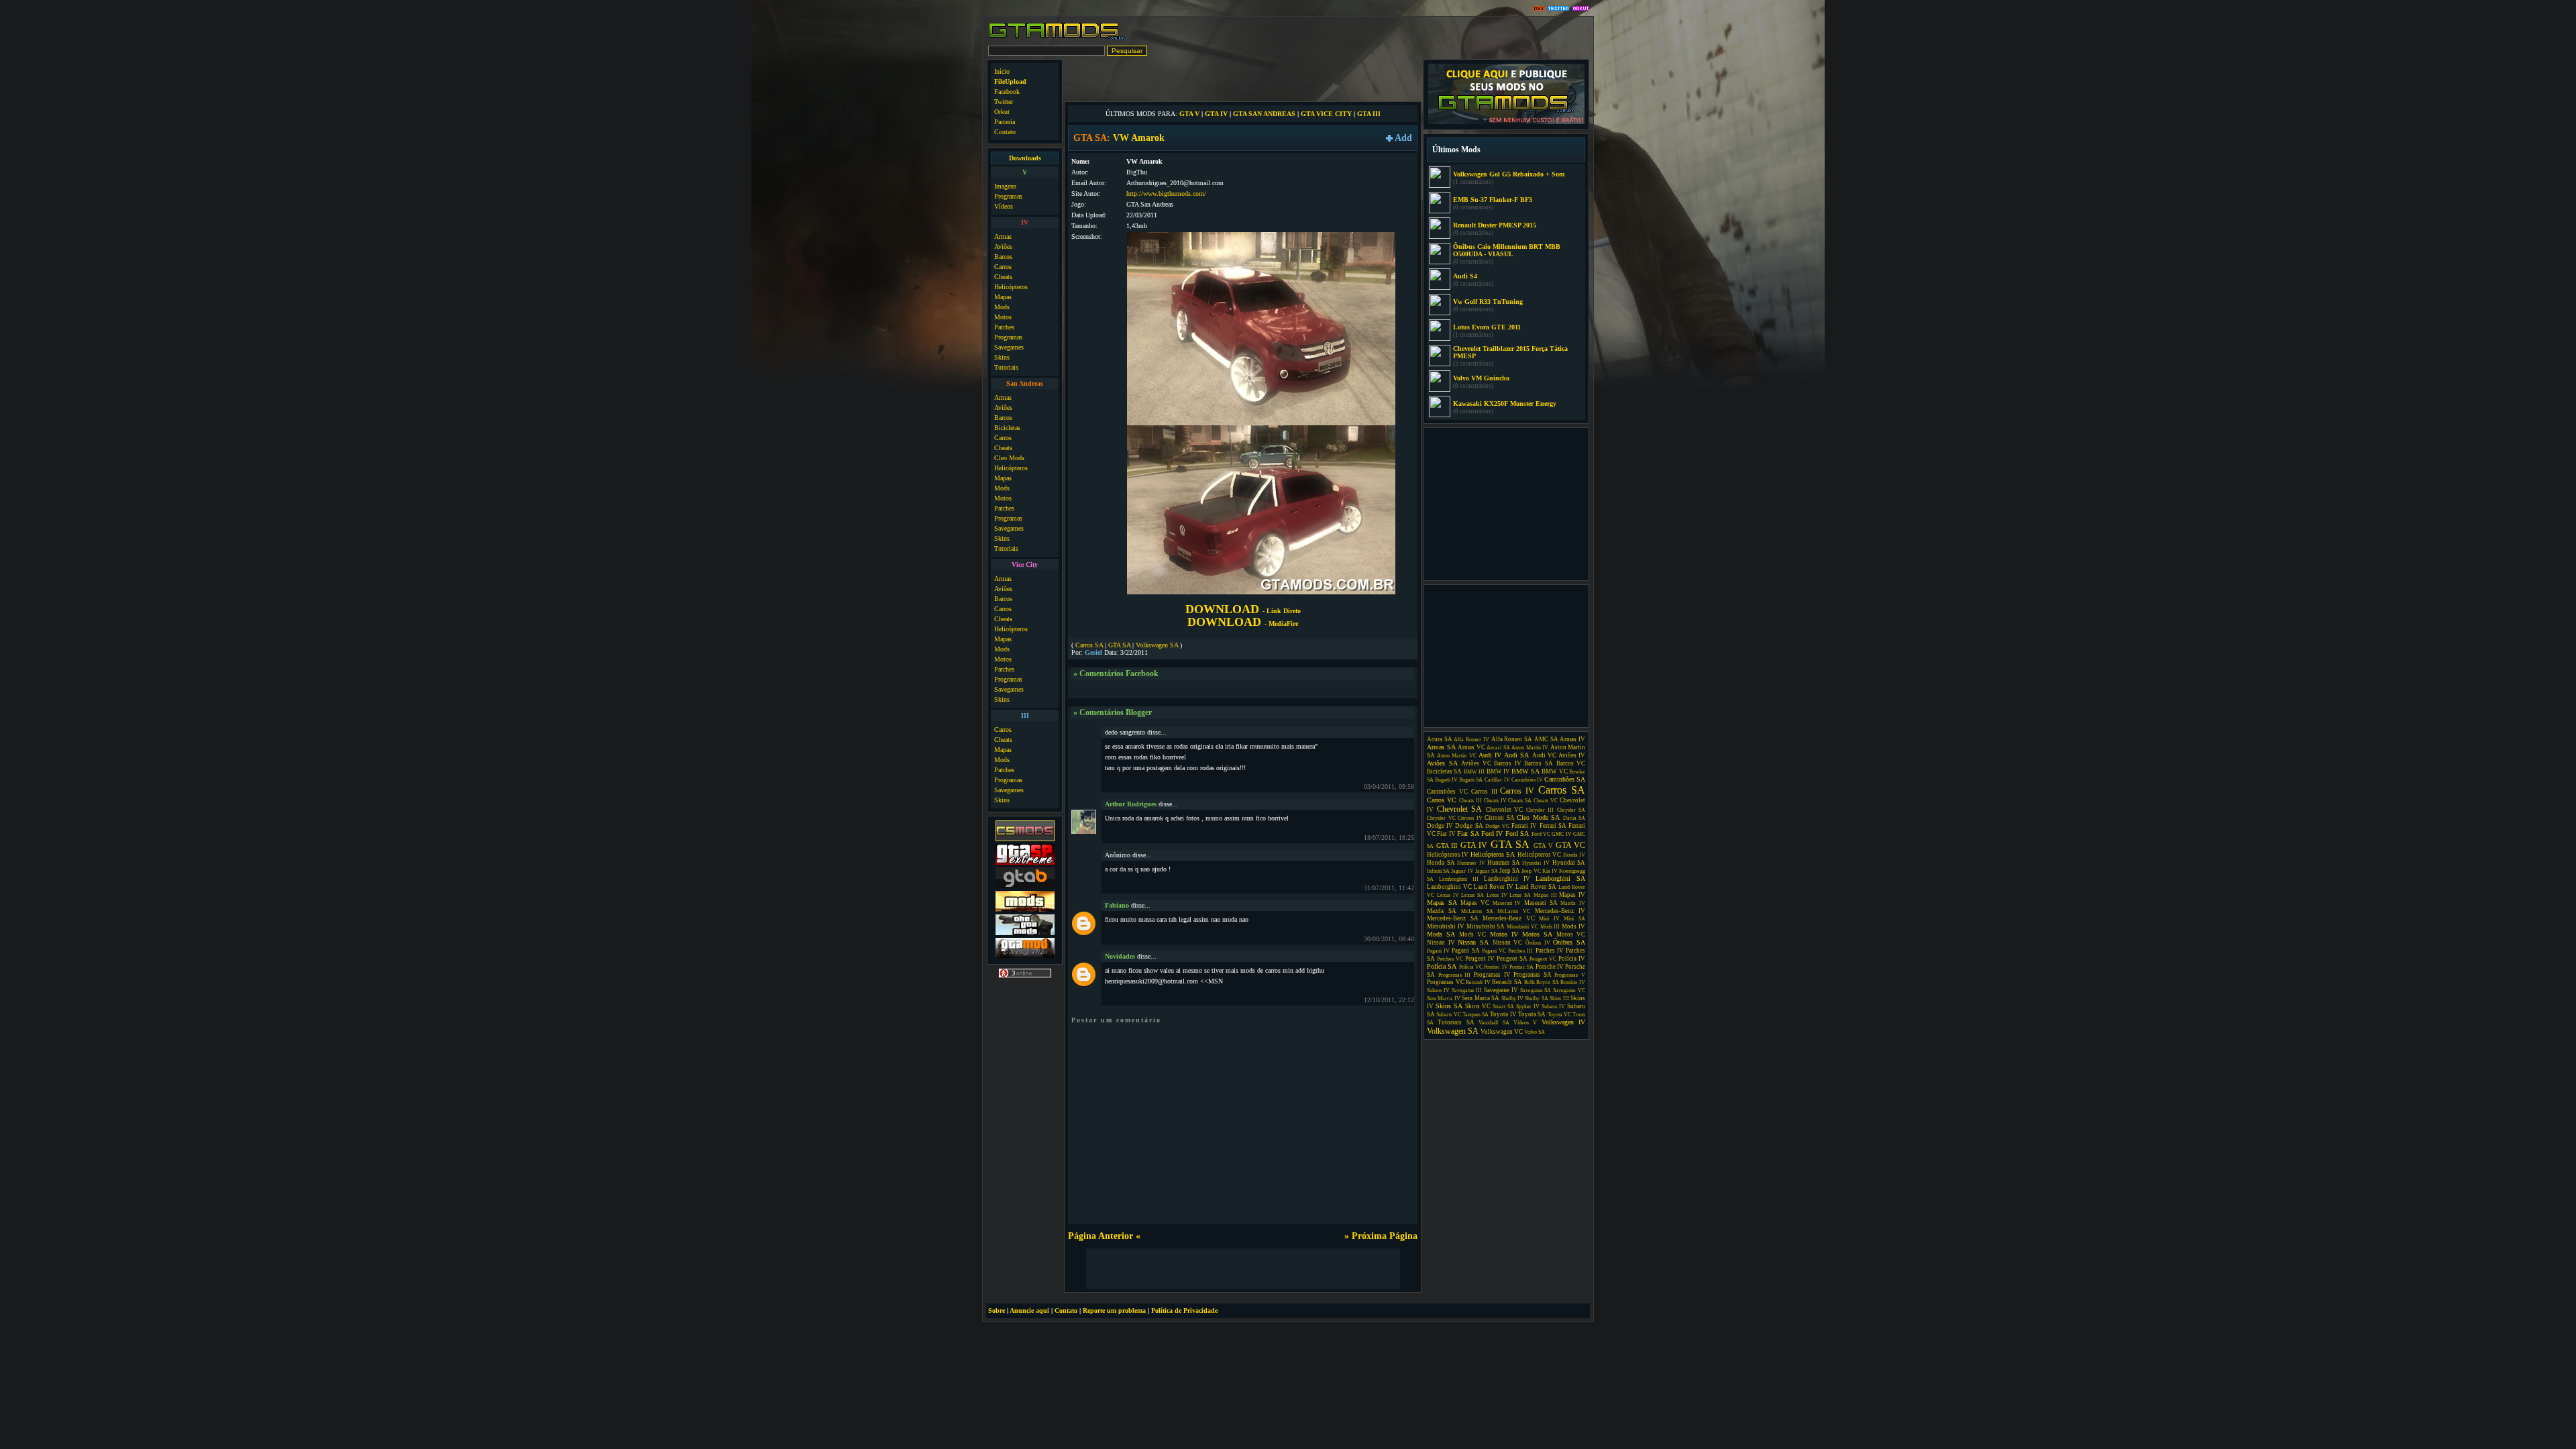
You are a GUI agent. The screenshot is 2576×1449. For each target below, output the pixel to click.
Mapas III (1545, 895)
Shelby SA (1536, 999)
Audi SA (1516, 755)
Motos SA (1537, 934)
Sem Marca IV (1444, 999)
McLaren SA (1477, 911)
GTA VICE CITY (1326, 114)
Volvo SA (1535, 1032)
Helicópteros (1011, 287)
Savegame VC (1569, 990)
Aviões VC (1476, 763)
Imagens (1005, 186)
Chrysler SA (1571, 810)
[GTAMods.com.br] (1057, 39)
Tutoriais (1006, 367)
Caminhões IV (1527, 780)
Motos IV (1504, 934)
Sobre (997, 1310)
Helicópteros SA (1493, 854)
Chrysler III (1540, 810)
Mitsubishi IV (1446, 926)
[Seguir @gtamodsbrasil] (1558, 9)
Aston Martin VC (1456, 756)
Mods (1002, 307)
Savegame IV (1501, 990)
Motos (1003, 317)
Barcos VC (1571, 763)
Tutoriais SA (1456, 1022)
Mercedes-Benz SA (1453, 918)
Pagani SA (1465, 951)
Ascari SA (1498, 748)
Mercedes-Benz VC (1509, 918)
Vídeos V (1525, 1023)
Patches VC (1450, 959)
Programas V (1570, 975)
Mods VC (1472, 934)
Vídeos (1004, 206)
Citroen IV (1470, 818)
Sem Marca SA (1481, 998)
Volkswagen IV (1563, 1022)
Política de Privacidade (1184, 1310)
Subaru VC (1448, 1015)
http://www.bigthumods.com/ (1166, 194)
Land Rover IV (1494, 887)
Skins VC (1478, 1006)
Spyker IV (1528, 1007)
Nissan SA (1473, 942)
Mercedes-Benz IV (1560, 911)
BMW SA (1525, 771)
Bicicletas (1007, 428)
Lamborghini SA (1560, 878)
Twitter (1004, 102)
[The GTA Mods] (1025, 933)
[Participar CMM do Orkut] (1581, 9)
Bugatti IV (1446, 780)
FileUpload (1010, 82)
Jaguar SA (1487, 871)
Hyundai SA (1569, 863)
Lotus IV (1497, 895)
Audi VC (1544, 755)
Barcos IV (1508, 763)
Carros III (1484, 792)
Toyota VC (1559, 1015)
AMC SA (1546, 739)
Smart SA (1503, 1007)
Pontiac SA (1521, 967)
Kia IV (1550, 871)
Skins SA (1449, 1006)
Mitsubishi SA (1486, 926)
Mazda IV (1573, 903)
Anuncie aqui (1029, 1310)
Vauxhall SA (1494, 1023)
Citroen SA (1500, 818)
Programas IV (1492, 975)
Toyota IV (1503, 1014)
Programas (1008, 196)
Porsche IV (1550, 967)
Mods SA (1441, 934)
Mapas (1003, 297)
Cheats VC (1546, 801)
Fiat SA (1468, 834)
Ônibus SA (1569, 942)
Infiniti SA (1438, 871)
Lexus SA (1472, 895)
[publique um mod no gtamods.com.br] (1506, 122)
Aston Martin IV (1530, 748)
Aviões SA (1442, 763)
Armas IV (1572, 739)
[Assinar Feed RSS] (1539, 9)
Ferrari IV (1524, 826)
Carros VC (1442, 800)
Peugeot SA (1512, 959)
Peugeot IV (1480, 959)
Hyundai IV (1536, 863)
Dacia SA (1574, 818)
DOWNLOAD (1243, 609)
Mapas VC (1475, 903)
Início (1002, 71)
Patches (1004, 327)
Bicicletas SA (1444, 771)
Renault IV (1478, 982)
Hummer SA (1504, 863)
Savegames (1009, 347)
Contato (1005, 132)
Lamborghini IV (1507, 879)
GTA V (1189, 114)
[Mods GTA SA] (1025, 910)
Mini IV (1549, 919)
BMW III (1474, 772)
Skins (1002, 357)
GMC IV (1561, 834)
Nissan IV (1441, 943)
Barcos (1003, 257)
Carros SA (1089, 645)
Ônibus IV (1538, 943)
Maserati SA (1541, 903)
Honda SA (1441, 863)
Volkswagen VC (1502, 1032)
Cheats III (1470, 801)
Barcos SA (1539, 763)
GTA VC (1571, 845)
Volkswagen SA (1157, 645)
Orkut (1002, 112)
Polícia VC (1471, 967)
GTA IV (1216, 114)
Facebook (1007, 92)
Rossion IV (1573, 982)
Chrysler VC (1441, 818)
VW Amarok (1139, 138)
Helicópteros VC (1539, 855)
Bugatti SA (1471, 780)
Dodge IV (1440, 826)
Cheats (1003, 277)
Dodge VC (1497, 826)
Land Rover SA (1536, 887)
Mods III (1550, 927)
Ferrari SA (1553, 826)
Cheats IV (1495, 801)
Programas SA (1533, 975)
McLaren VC (1514, 911)
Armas (1003, 236)
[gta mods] (1025, 887)
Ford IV (1492, 834)
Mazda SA (1442, 911)
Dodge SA (1469, 826)
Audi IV (1490, 755)
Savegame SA (1536, 990)
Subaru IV (1553, 1007)
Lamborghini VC (1449, 887)
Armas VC (1471, 747)
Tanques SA (1475, 1015)
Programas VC (1446, 982)
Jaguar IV (1462, 871)
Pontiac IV (1496, 967)
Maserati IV (1507, 903)
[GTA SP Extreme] (1025, 863)
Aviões (1003, 247)
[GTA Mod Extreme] (1025, 957)
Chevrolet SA (1460, 809)
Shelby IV (1512, 999)
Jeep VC (1531, 871)
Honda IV (1574, 855)
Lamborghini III (1459, 879)
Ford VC (1541, 834)
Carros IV (1517, 791)
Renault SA (1507, 982)
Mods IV (1573, 926)
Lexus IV (1448, 895)
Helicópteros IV (1448, 855)
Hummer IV (1471, 863)
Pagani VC (1494, 951)
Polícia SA (1442, 966)
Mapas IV (1572, 895)
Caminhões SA (1565, 779)
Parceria (1005, 122)
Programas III (1455, 975)
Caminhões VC (1447, 792)
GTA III (1369, 114)
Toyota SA (1532, 1014)
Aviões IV (1572, 755)
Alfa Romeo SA (1512, 739)
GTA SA (1119, 645)
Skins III (1559, 999)
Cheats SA (1520, 801)
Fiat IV (1446, 834)
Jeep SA (1510, 871)
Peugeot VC (1543, 959)
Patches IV (1550, 951)
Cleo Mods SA (1538, 817)
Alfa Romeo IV (1471, 740)
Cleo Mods (1009, 458)
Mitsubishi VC (1522, 927)
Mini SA (1574, 919)
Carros (1003, 267)
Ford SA (1517, 834)
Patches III (1520, 951)
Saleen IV (1438, 990)
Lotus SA (1520, 895)
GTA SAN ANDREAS (1264, 114)
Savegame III (1467, 990)
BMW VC (1554, 771)
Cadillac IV (1497, 780)
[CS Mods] (1025, 840)
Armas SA (1441, 747)
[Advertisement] (1243, 79)
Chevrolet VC (1505, 810)
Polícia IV (1572, 959)
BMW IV (1498, 771)
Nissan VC (1508, 943)
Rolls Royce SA (1542, 982)
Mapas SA (1442, 903)
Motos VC (1571, 934)
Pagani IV (1438, 951)
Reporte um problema (1114, 1310)
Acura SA (1440, 739)
